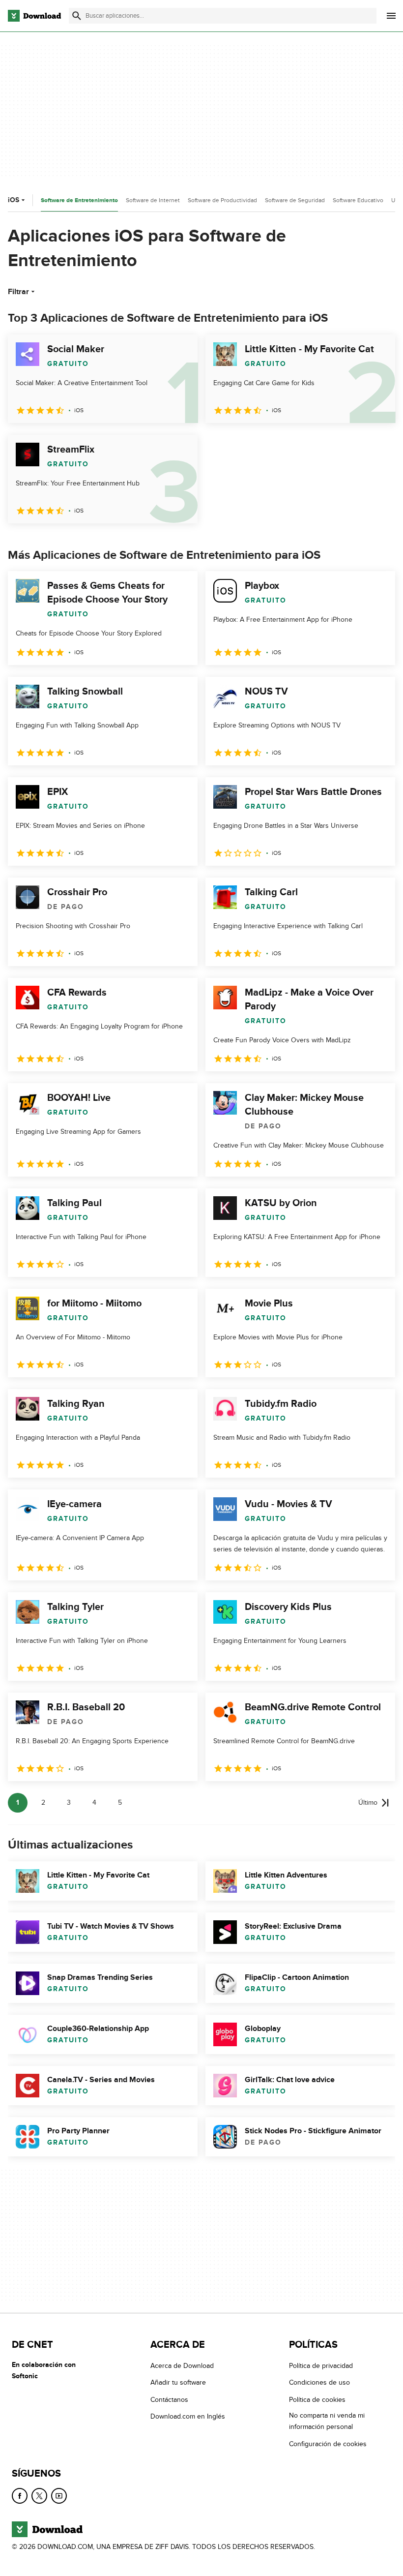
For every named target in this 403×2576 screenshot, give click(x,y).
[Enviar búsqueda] (77, 16)
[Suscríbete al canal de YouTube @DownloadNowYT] (59, 2496)
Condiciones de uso (319, 2382)
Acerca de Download (182, 2366)
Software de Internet (153, 200)
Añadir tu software (178, 2382)
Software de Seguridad (295, 200)
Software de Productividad (222, 200)
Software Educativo (358, 200)
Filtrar (18, 292)
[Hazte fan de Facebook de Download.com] (20, 2496)
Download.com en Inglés (188, 2416)
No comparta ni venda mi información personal (327, 2421)
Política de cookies (317, 2400)
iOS (14, 200)
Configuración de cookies (328, 2443)
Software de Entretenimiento (79, 200)
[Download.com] (34, 16)
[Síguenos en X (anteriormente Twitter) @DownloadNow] (39, 2496)
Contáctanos (169, 2400)
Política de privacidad (321, 2366)
